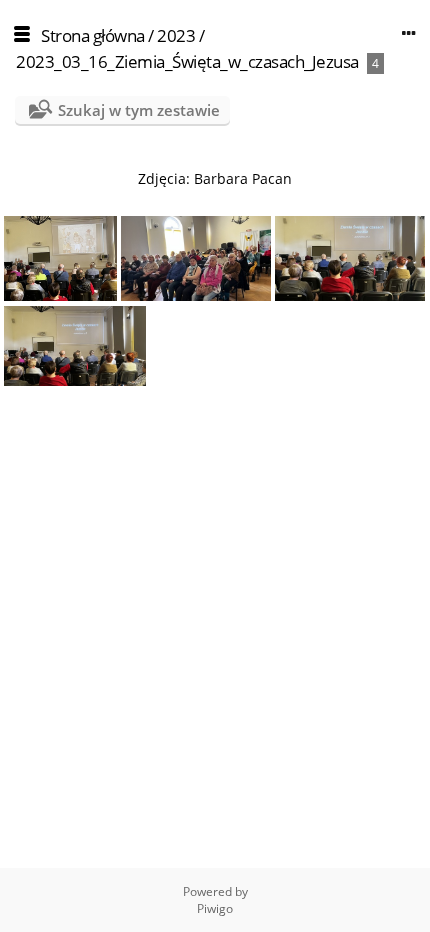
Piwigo (215, 908)
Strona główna (93, 35)
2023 (176, 35)
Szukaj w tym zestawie (139, 110)
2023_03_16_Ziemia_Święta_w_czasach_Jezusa (187, 61)
